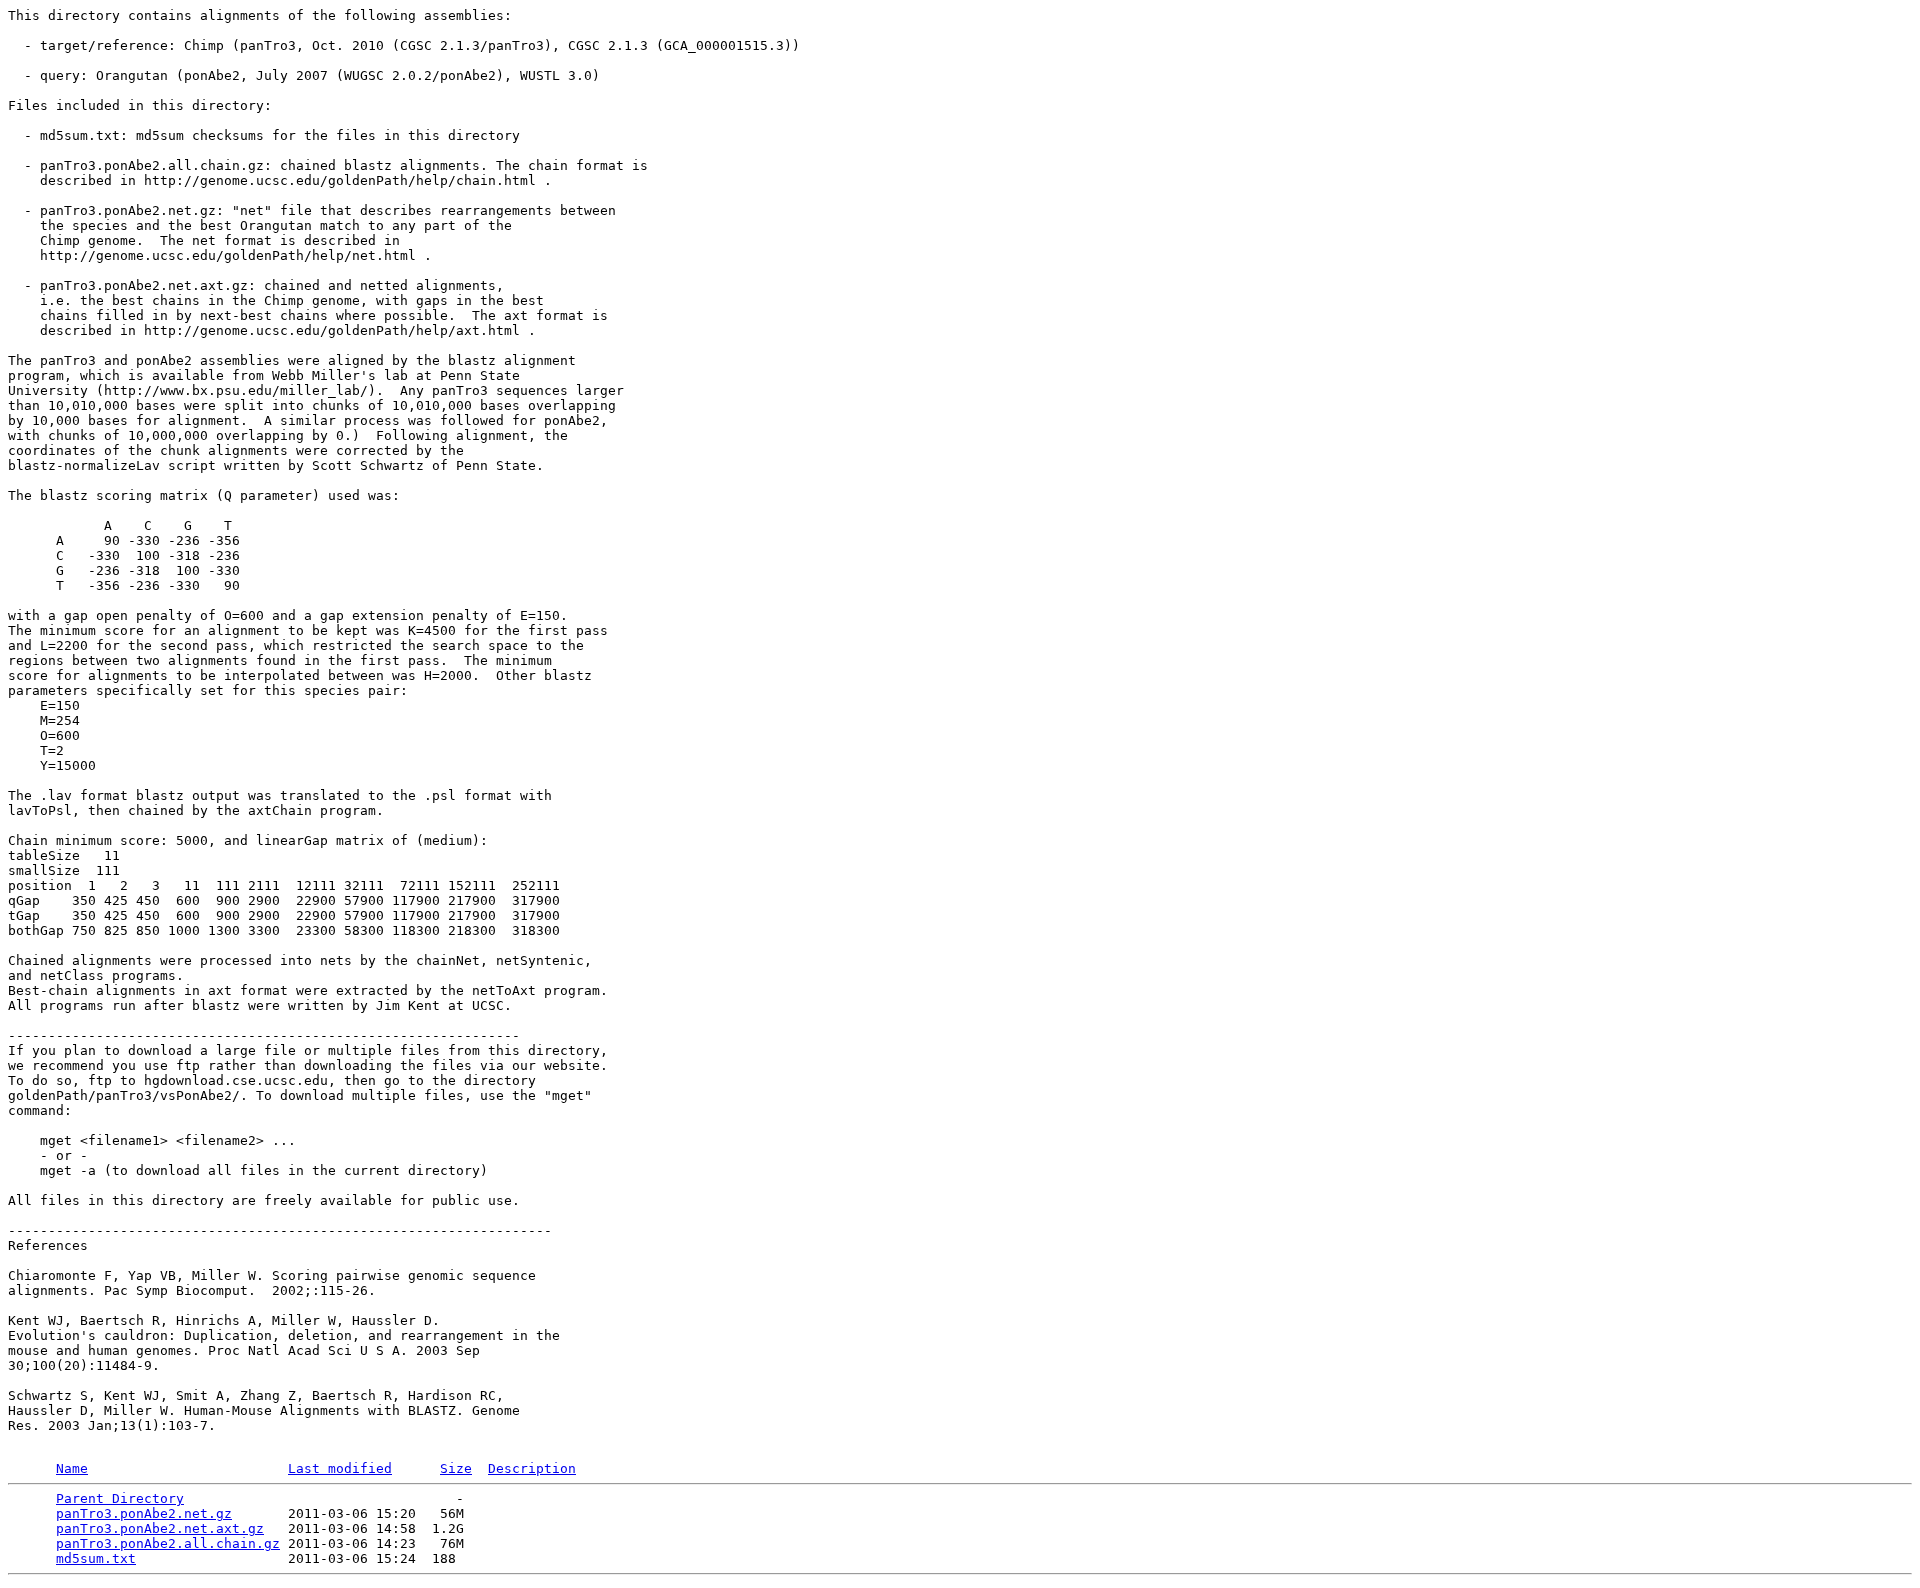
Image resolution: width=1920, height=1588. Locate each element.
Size (456, 1468)
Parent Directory (120, 1498)
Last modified (340, 1468)
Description (532, 1468)
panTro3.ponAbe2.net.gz (144, 1513)
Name (72, 1468)
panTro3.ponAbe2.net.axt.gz (160, 1528)
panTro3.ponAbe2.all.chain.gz (168, 1543)
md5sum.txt (96, 1558)
